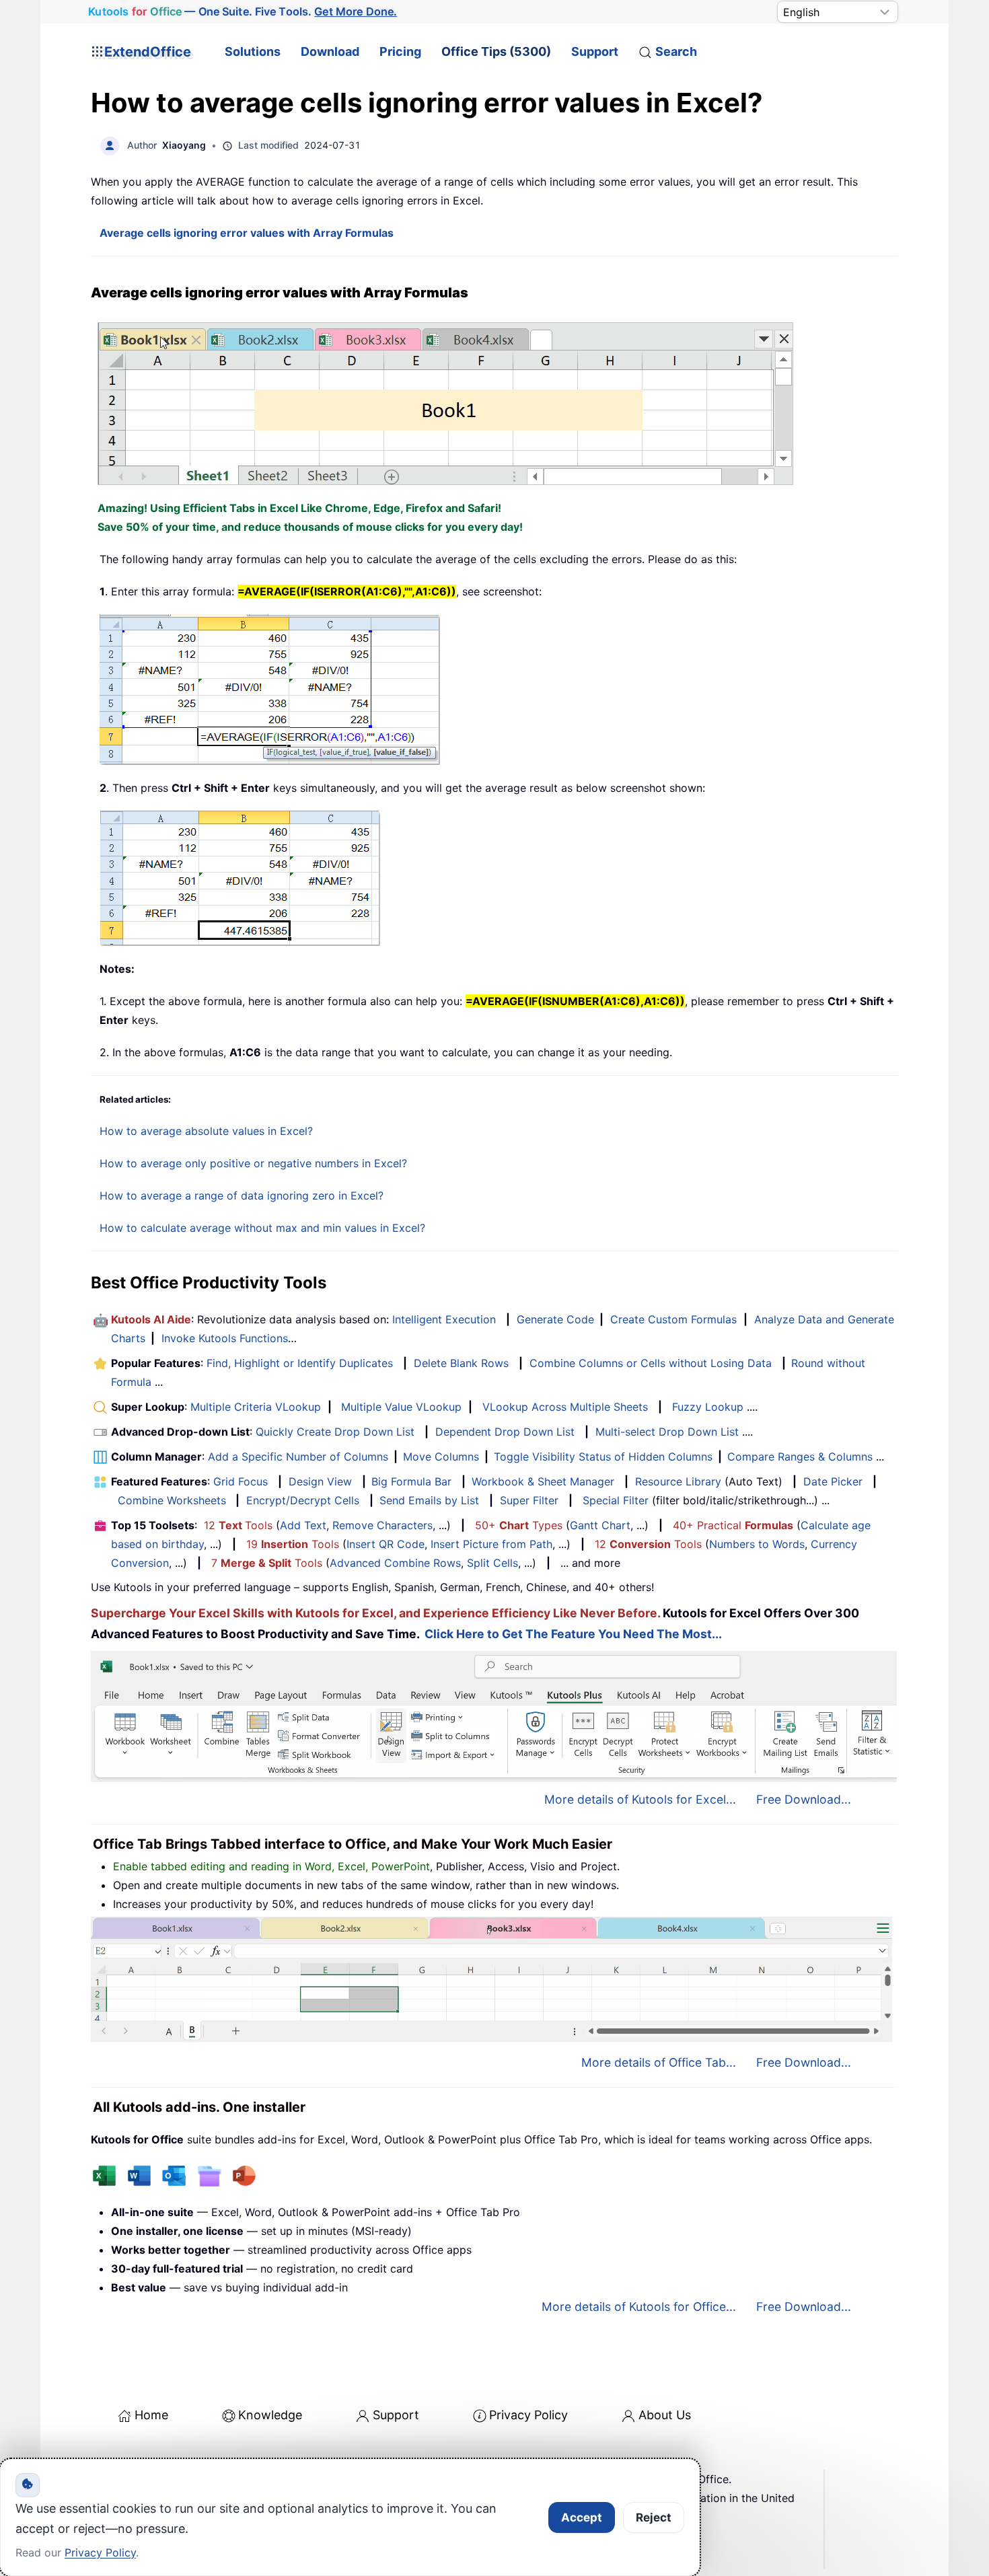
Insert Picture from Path (491, 1544)
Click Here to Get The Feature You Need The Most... (573, 1634)
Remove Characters (382, 1525)
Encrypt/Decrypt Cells (303, 1500)
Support (595, 51)
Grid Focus (241, 1481)
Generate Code (555, 1319)
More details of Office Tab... (659, 2062)
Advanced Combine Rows (395, 1563)
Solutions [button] (253, 51)
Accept (582, 2517)
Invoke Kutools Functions (225, 1338)
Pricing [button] (400, 51)
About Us (665, 2415)
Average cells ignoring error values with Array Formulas (247, 233)
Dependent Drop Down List (505, 1432)
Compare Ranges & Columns (800, 1457)
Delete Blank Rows (461, 1363)
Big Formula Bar (411, 1481)
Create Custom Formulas (673, 1319)
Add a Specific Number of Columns (298, 1457)
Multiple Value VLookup (401, 1407)
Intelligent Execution (444, 1319)
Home (151, 2415)
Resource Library (678, 1481)
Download (330, 51)
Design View (320, 1481)
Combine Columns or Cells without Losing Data (651, 1363)
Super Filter (529, 1500)
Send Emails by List (429, 1500)
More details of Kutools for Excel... (640, 1799)
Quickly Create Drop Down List (335, 1432)
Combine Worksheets (172, 1500)
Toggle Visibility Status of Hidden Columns (603, 1457)
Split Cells (492, 1563)
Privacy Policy (528, 2415)
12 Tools (238, 1525)
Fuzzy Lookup (708, 1407)
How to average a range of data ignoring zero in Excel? (242, 1195)
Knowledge (270, 2415)
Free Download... (804, 1799)
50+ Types (519, 1525)
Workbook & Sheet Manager (543, 1481)
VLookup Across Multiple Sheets (565, 1407)
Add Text (303, 1525)
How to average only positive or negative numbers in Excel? (253, 1163)
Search (676, 51)
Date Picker (833, 1481)
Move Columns (441, 1457)
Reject (654, 2517)
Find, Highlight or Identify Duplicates (300, 1363)
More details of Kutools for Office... (639, 2307)
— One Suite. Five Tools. (243, 11)
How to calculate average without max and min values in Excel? (262, 1228)
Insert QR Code (386, 1544)
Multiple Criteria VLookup (256, 1407)
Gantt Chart (600, 1525)
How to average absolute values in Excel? (206, 1131)
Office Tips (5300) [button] (496, 51)
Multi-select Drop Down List (667, 1432)
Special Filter (616, 1500)
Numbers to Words (757, 1544)
